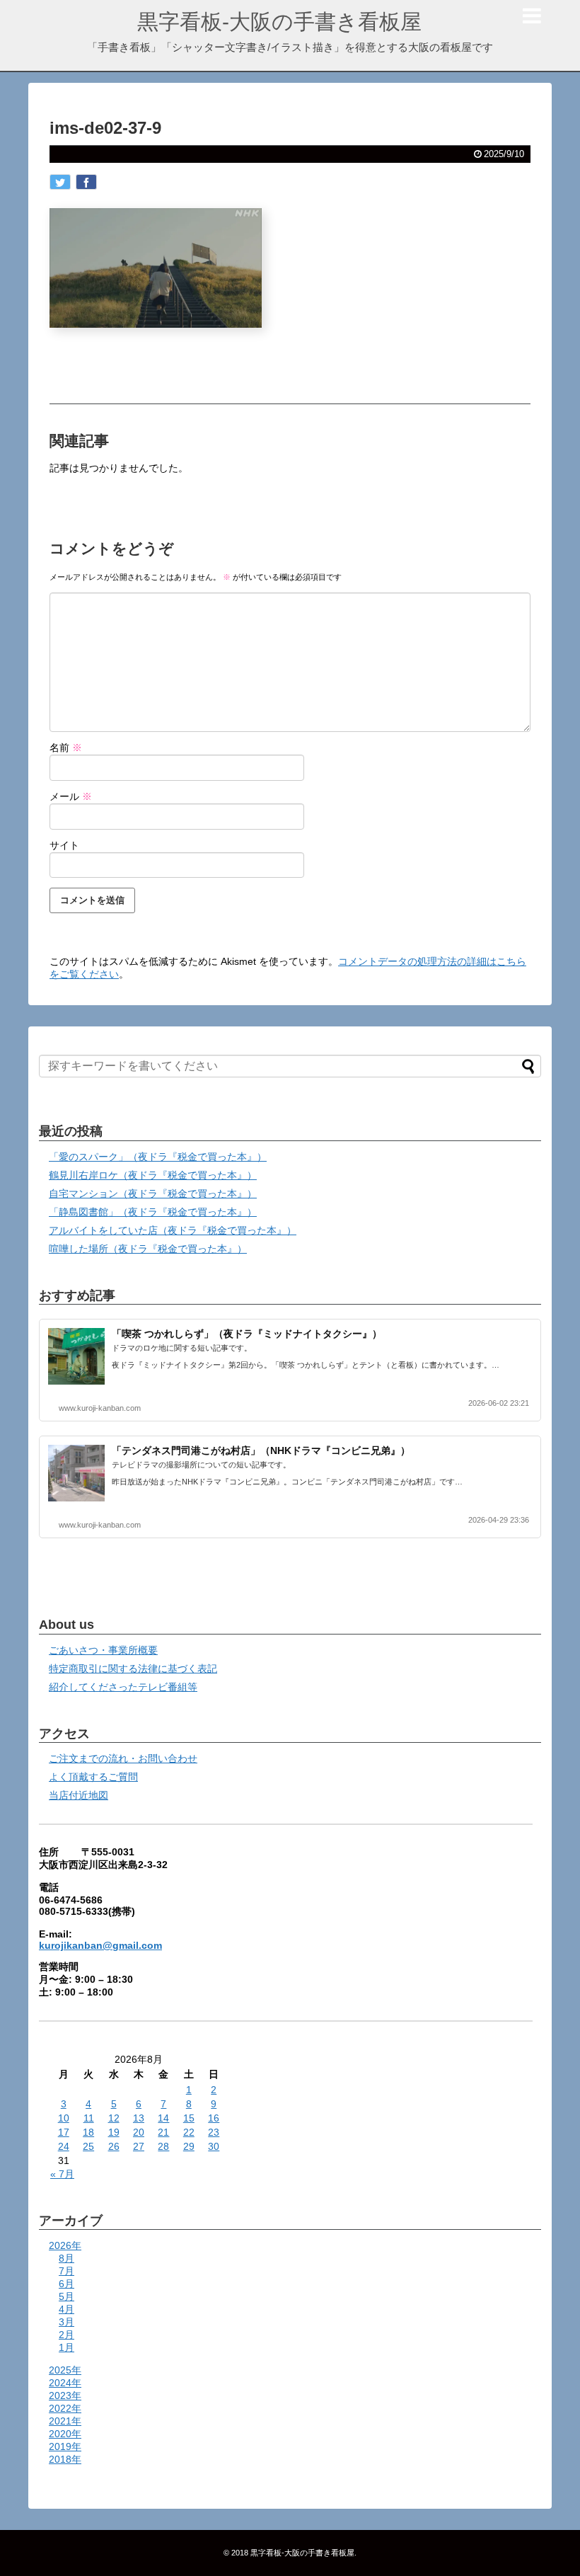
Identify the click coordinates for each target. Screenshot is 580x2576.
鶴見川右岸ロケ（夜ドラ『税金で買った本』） (153, 1175)
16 (214, 2118)
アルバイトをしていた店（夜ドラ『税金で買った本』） (173, 1230)
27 (139, 2146)
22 (189, 2132)
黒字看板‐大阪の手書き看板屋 (279, 22)
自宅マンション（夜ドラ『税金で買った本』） (153, 1193)
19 (114, 2132)
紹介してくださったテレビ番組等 (123, 1687)
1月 (66, 2347)
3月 (66, 2322)
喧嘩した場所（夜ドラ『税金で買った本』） (148, 1249)
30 (214, 2146)
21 (163, 2132)
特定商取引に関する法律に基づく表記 (133, 1668)
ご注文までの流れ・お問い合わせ (123, 1758)
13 (139, 2118)
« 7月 (62, 2174)
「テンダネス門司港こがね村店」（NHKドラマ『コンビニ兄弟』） (261, 1450)
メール (71, 796)
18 (88, 2132)
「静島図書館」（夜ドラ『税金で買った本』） (153, 1212)
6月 (66, 2284)
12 (114, 2118)
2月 (66, 2335)
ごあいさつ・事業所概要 (103, 1650)
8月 (66, 2258)
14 (163, 2118)
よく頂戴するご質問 (93, 1777)
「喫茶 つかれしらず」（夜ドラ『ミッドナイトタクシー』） (247, 1334)
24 (64, 2146)
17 (64, 2132)
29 (189, 2146)
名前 (66, 748)
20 (139, 2132)
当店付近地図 (79, 1795)
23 (214, 2132)
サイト (64, 845)
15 (189, 2118)
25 (88, 2146)
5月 (66, 2296)
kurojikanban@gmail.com (100, 1945)
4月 (66, 2309)
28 (163, 2146)
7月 (66, 2271)
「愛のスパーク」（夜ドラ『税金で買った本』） (158, 1157)
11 (89, 2118)
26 (114, 2146)
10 (64, 2118)
